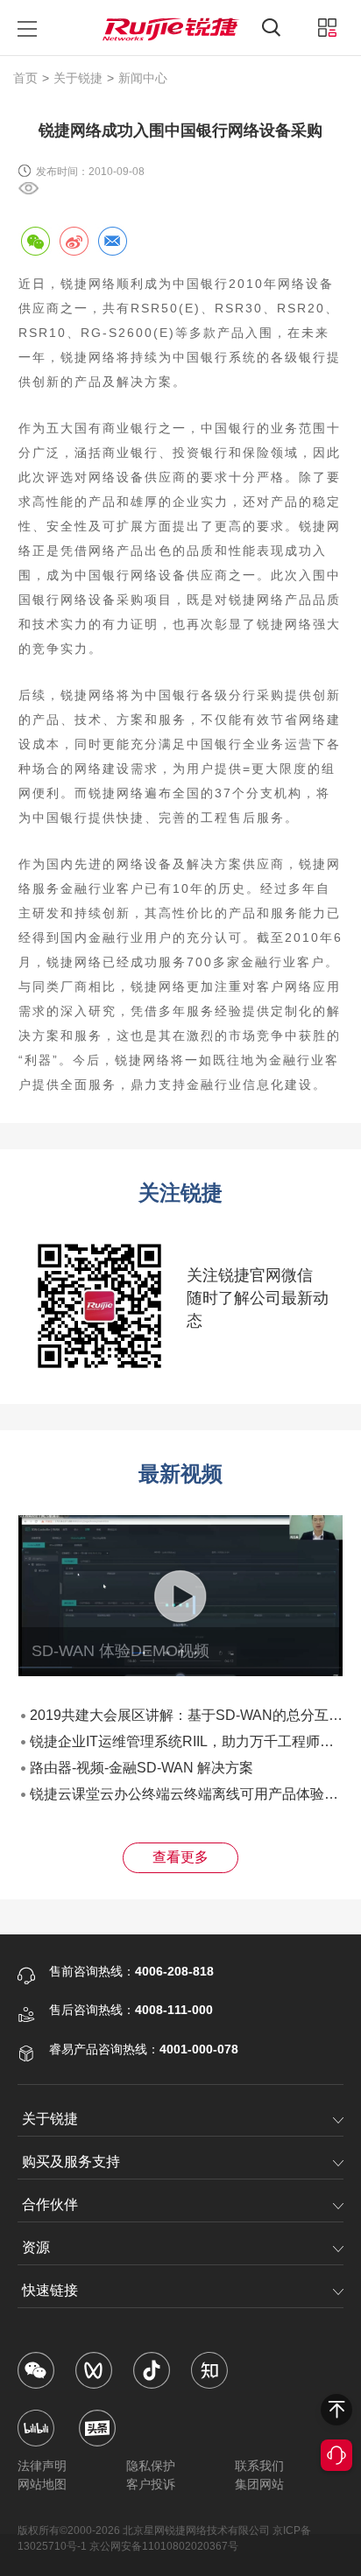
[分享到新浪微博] (74, 241)
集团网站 (259, 2484)
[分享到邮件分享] (112, 241)
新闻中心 (143, 78)
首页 (25, 78)
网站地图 (42, 2484)
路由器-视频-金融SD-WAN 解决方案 (142, 1768)
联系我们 (259, 2466)
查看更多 (180, 1857)
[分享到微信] (35, 241)
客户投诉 (151, 2484)
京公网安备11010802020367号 (164, 2546)
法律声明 (42, 2466)
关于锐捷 (78, 78)
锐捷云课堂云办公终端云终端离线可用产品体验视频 (191, 1794)
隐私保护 (151, 2466)
